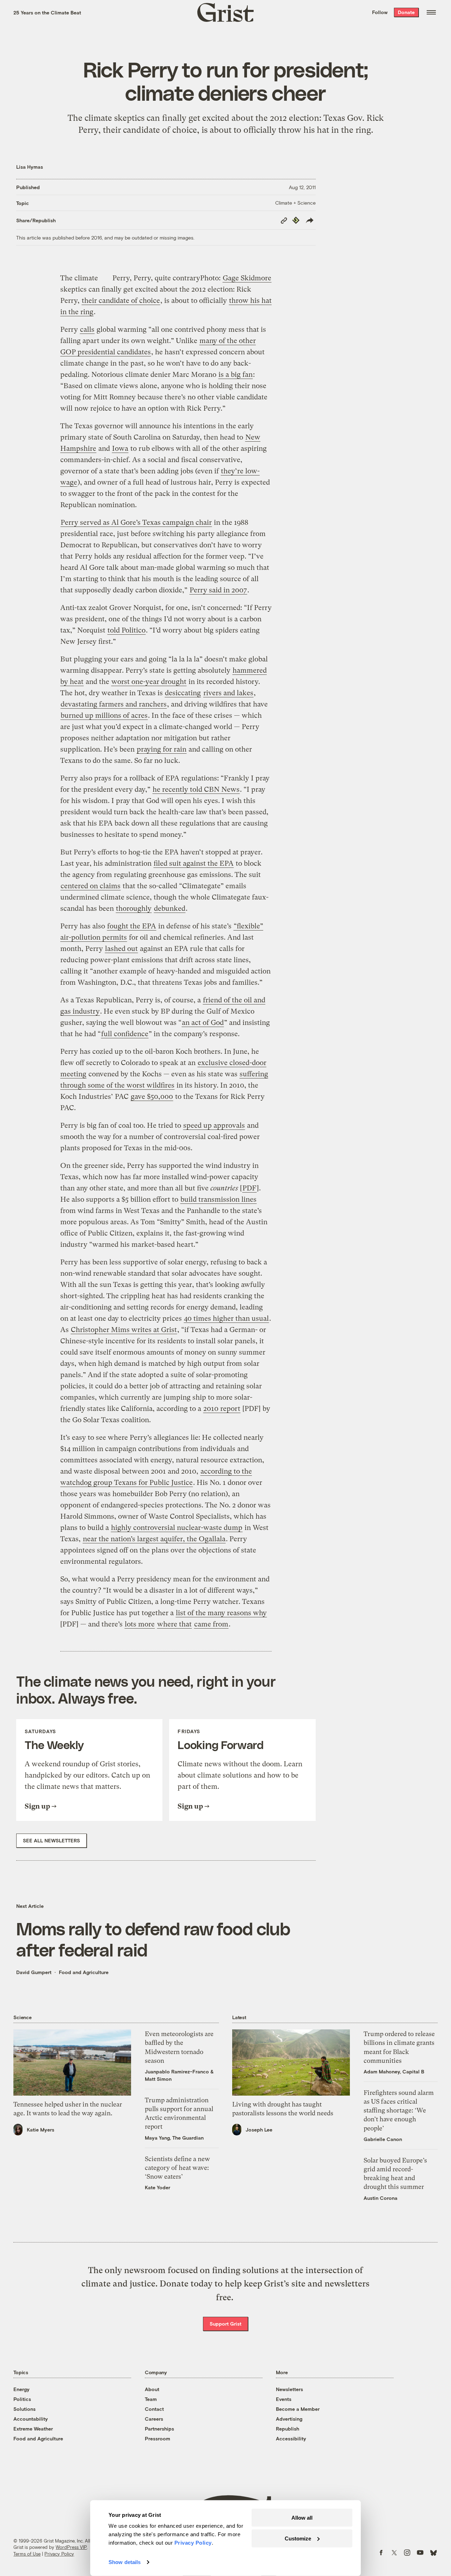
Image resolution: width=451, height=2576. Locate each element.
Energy (21, 2389)
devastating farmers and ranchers (114, 704)
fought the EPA (132, 926)
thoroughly (134, 909)
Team (151, 2399)
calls (87, 329)
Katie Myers (41, 2130)
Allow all (302, 2518)
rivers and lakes (228, 693)
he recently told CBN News (196, 789)
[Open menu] (431, 12)
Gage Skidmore (247, 278)
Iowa (120, 449)
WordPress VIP (71, 2547)
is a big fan (236, 375)
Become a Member (298, 2409)
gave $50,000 (152, 1097)
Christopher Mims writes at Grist (124, 1330)
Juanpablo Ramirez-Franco (177, 2071)
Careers (154, 2419)
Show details (125, 2562)
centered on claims (91, 886)
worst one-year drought (149, 682)
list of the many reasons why (221, 1613)
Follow (380, 12)
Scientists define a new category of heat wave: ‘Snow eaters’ (177, 2168)
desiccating (183, 693)
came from (211, 1624)
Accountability (31, 2419)
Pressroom (157, 2438)
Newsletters (289, 2389)
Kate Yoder (157, 2187)
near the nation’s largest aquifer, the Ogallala (154, 1539)
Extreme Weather (33, 2429)
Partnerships (159, 2429)
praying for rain (162, 749)
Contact (154, 2409)
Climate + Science (295, 203)
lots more (140, 1624)
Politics (22, 2399)
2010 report (222, 1409)
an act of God (203, 1023)
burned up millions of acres (104, 715)
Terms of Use (27, 2554)
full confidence (125, 1034)
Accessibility (291, 2438)
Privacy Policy (59, 2554)
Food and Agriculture (84, 1972)
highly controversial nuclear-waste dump (177, 1528)
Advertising (289, 2419)
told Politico (126, 630)
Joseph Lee (259, 2130)
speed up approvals (214, 1125)
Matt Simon (158, 2079)
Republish (288, 2429)
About (152, 2389)
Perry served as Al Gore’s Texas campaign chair (136, 522)
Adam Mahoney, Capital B (394, 2071)
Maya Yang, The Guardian (174, 2138)
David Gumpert (34, 1972)
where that (174, 1624)
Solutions (24, 2409)
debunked (170, 909)
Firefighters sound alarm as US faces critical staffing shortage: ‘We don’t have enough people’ (399, 2110)
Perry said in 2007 (218, 590)
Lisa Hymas (30, 167)
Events (284, 2399)
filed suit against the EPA (194, 863)
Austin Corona (381, 2198)
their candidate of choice (121, 301)
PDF (249, 1188)
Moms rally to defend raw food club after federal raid (153, 1939)
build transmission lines (218, 1199)
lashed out (121, 949)
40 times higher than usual (226, 1318)
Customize (298, 2538)
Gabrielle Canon (383, 2139)
